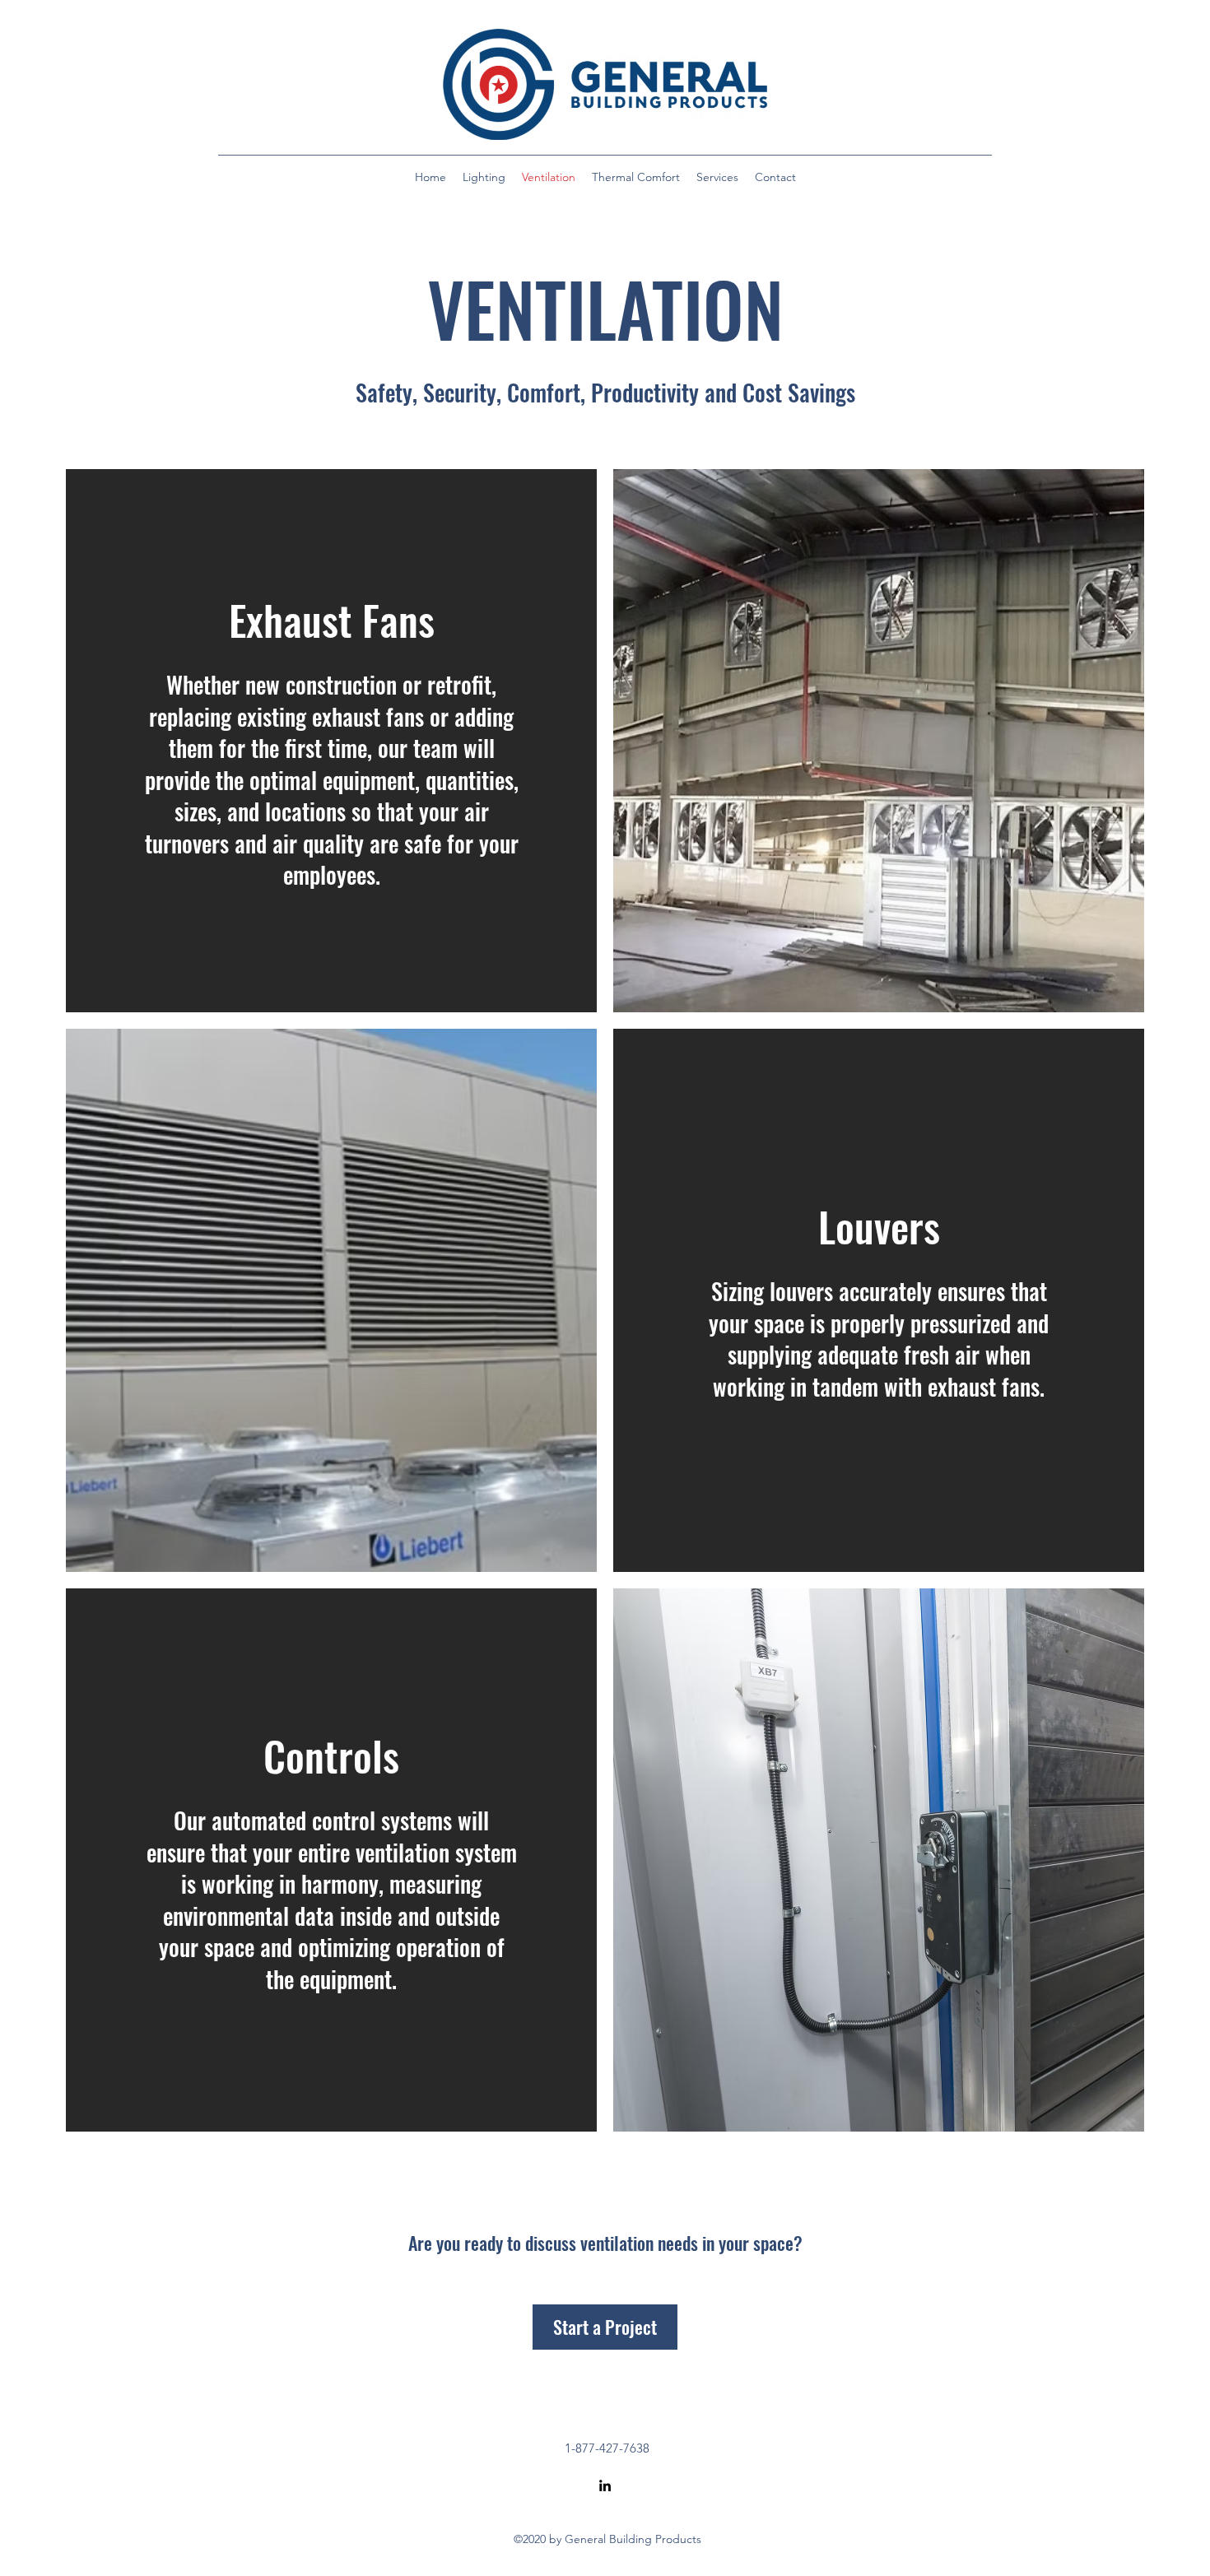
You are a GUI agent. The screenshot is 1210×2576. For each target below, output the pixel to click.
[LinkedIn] (605, 2485)
